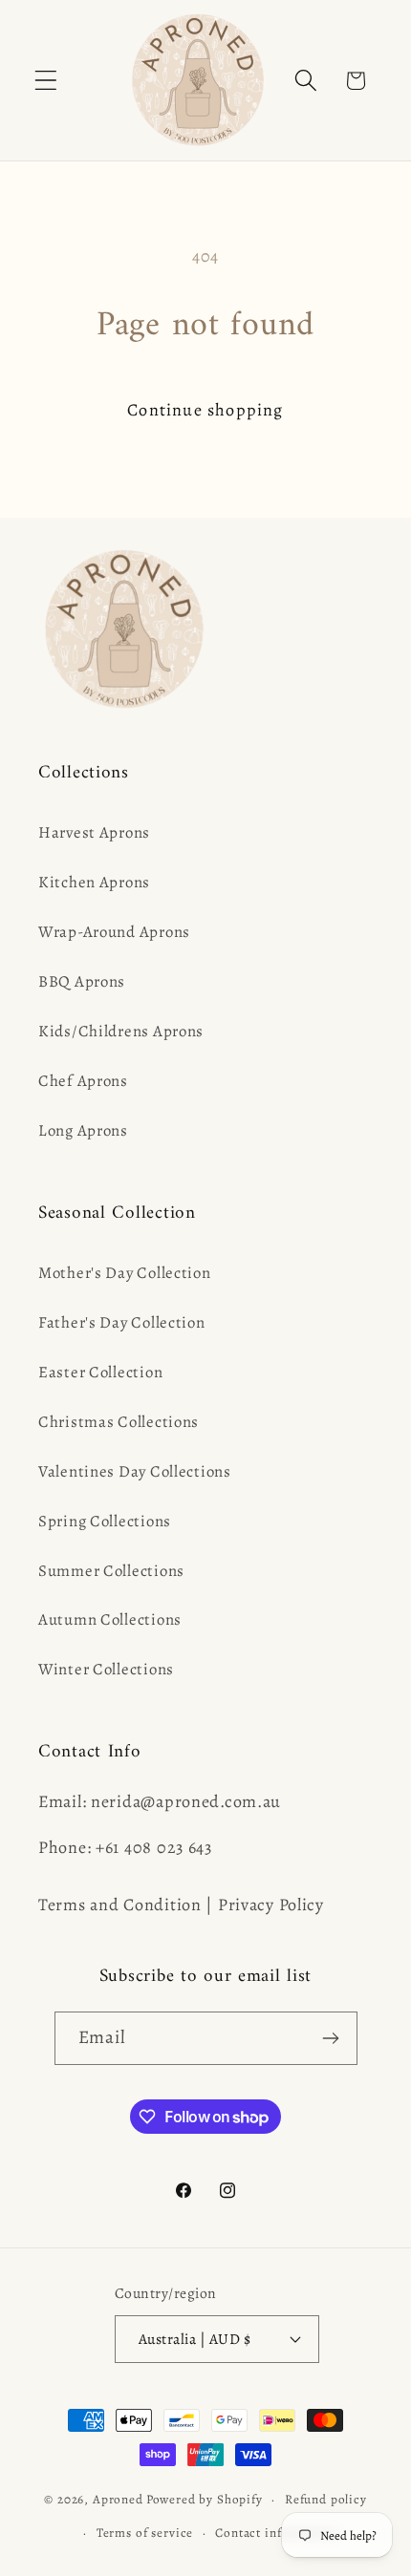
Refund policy (326, 2500)
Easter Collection (100, 1372)
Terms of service (145, 2533)
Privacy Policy (271, 1905)
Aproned (118, 2500)
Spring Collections (105, 1521)
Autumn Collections (110, 1619)
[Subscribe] (331, 2038)
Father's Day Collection (122, 1322)
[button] (46, 81)
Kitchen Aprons (94, 882)
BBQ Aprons (82, 981)
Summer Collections (111, 1571)
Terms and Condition (120, 1905)
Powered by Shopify (205, 2500)
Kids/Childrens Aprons (121, 1031)
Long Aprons (83, 1130)
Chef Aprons (83, 1081)
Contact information (276, 2533)
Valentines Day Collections (135, 1471)
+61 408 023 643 (154, 1847)
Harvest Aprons (94, 832)
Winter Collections (106, 1669)
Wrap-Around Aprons (114, 932)
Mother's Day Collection (125, 1273)
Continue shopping (205, 410)
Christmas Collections (119, 1422)
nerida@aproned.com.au (186, 1801)
